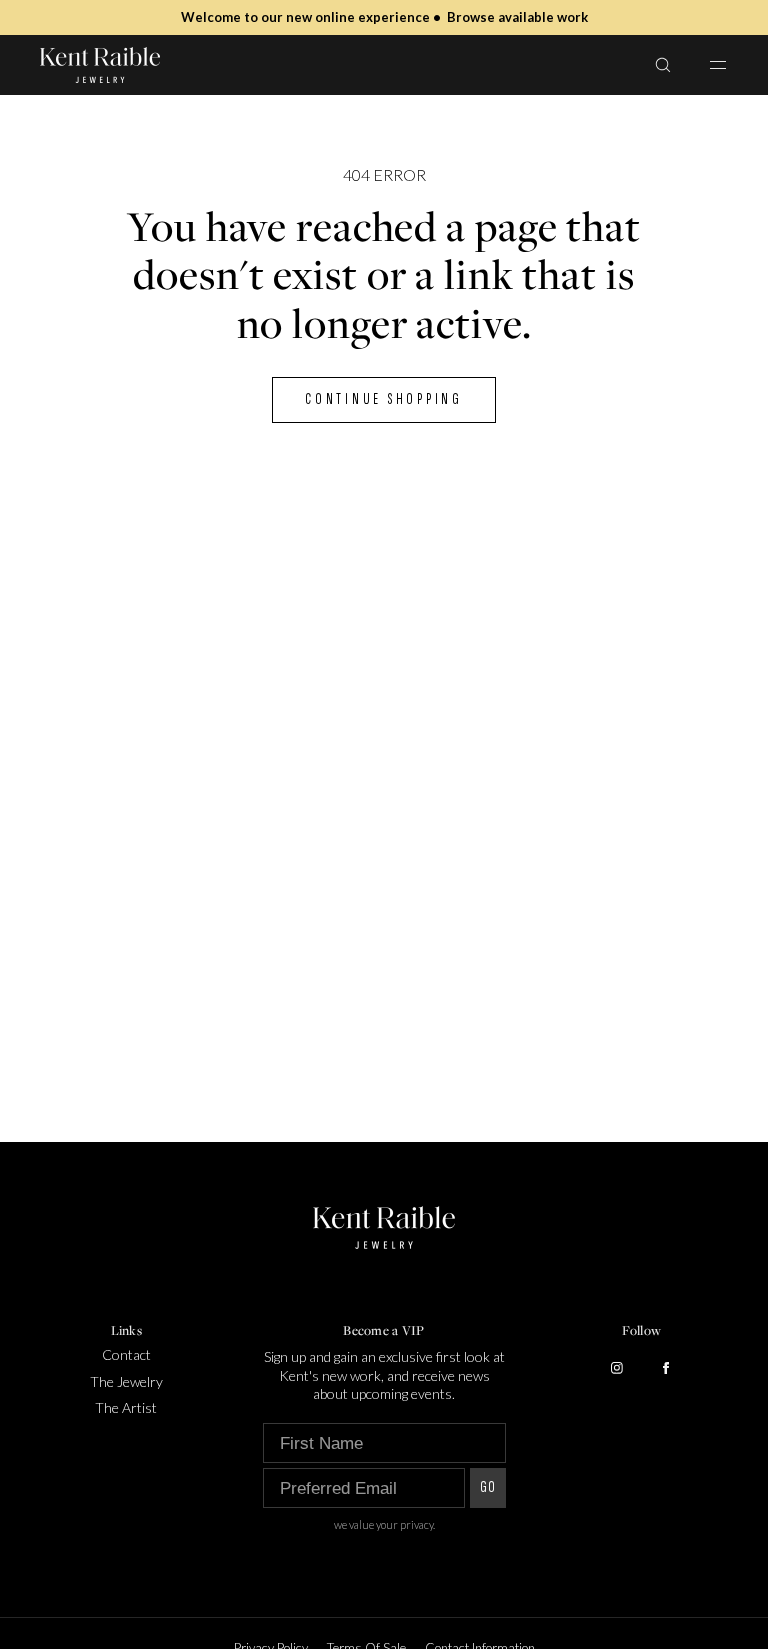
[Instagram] (617, 1368)
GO (488, 1487)
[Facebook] (666, 1368)
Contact (126, 1354)
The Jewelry (126, 1381)
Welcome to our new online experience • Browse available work (384, 17)
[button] (663, 64)
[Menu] (706, 64)
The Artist (126, 1407)
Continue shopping (384, 399)
